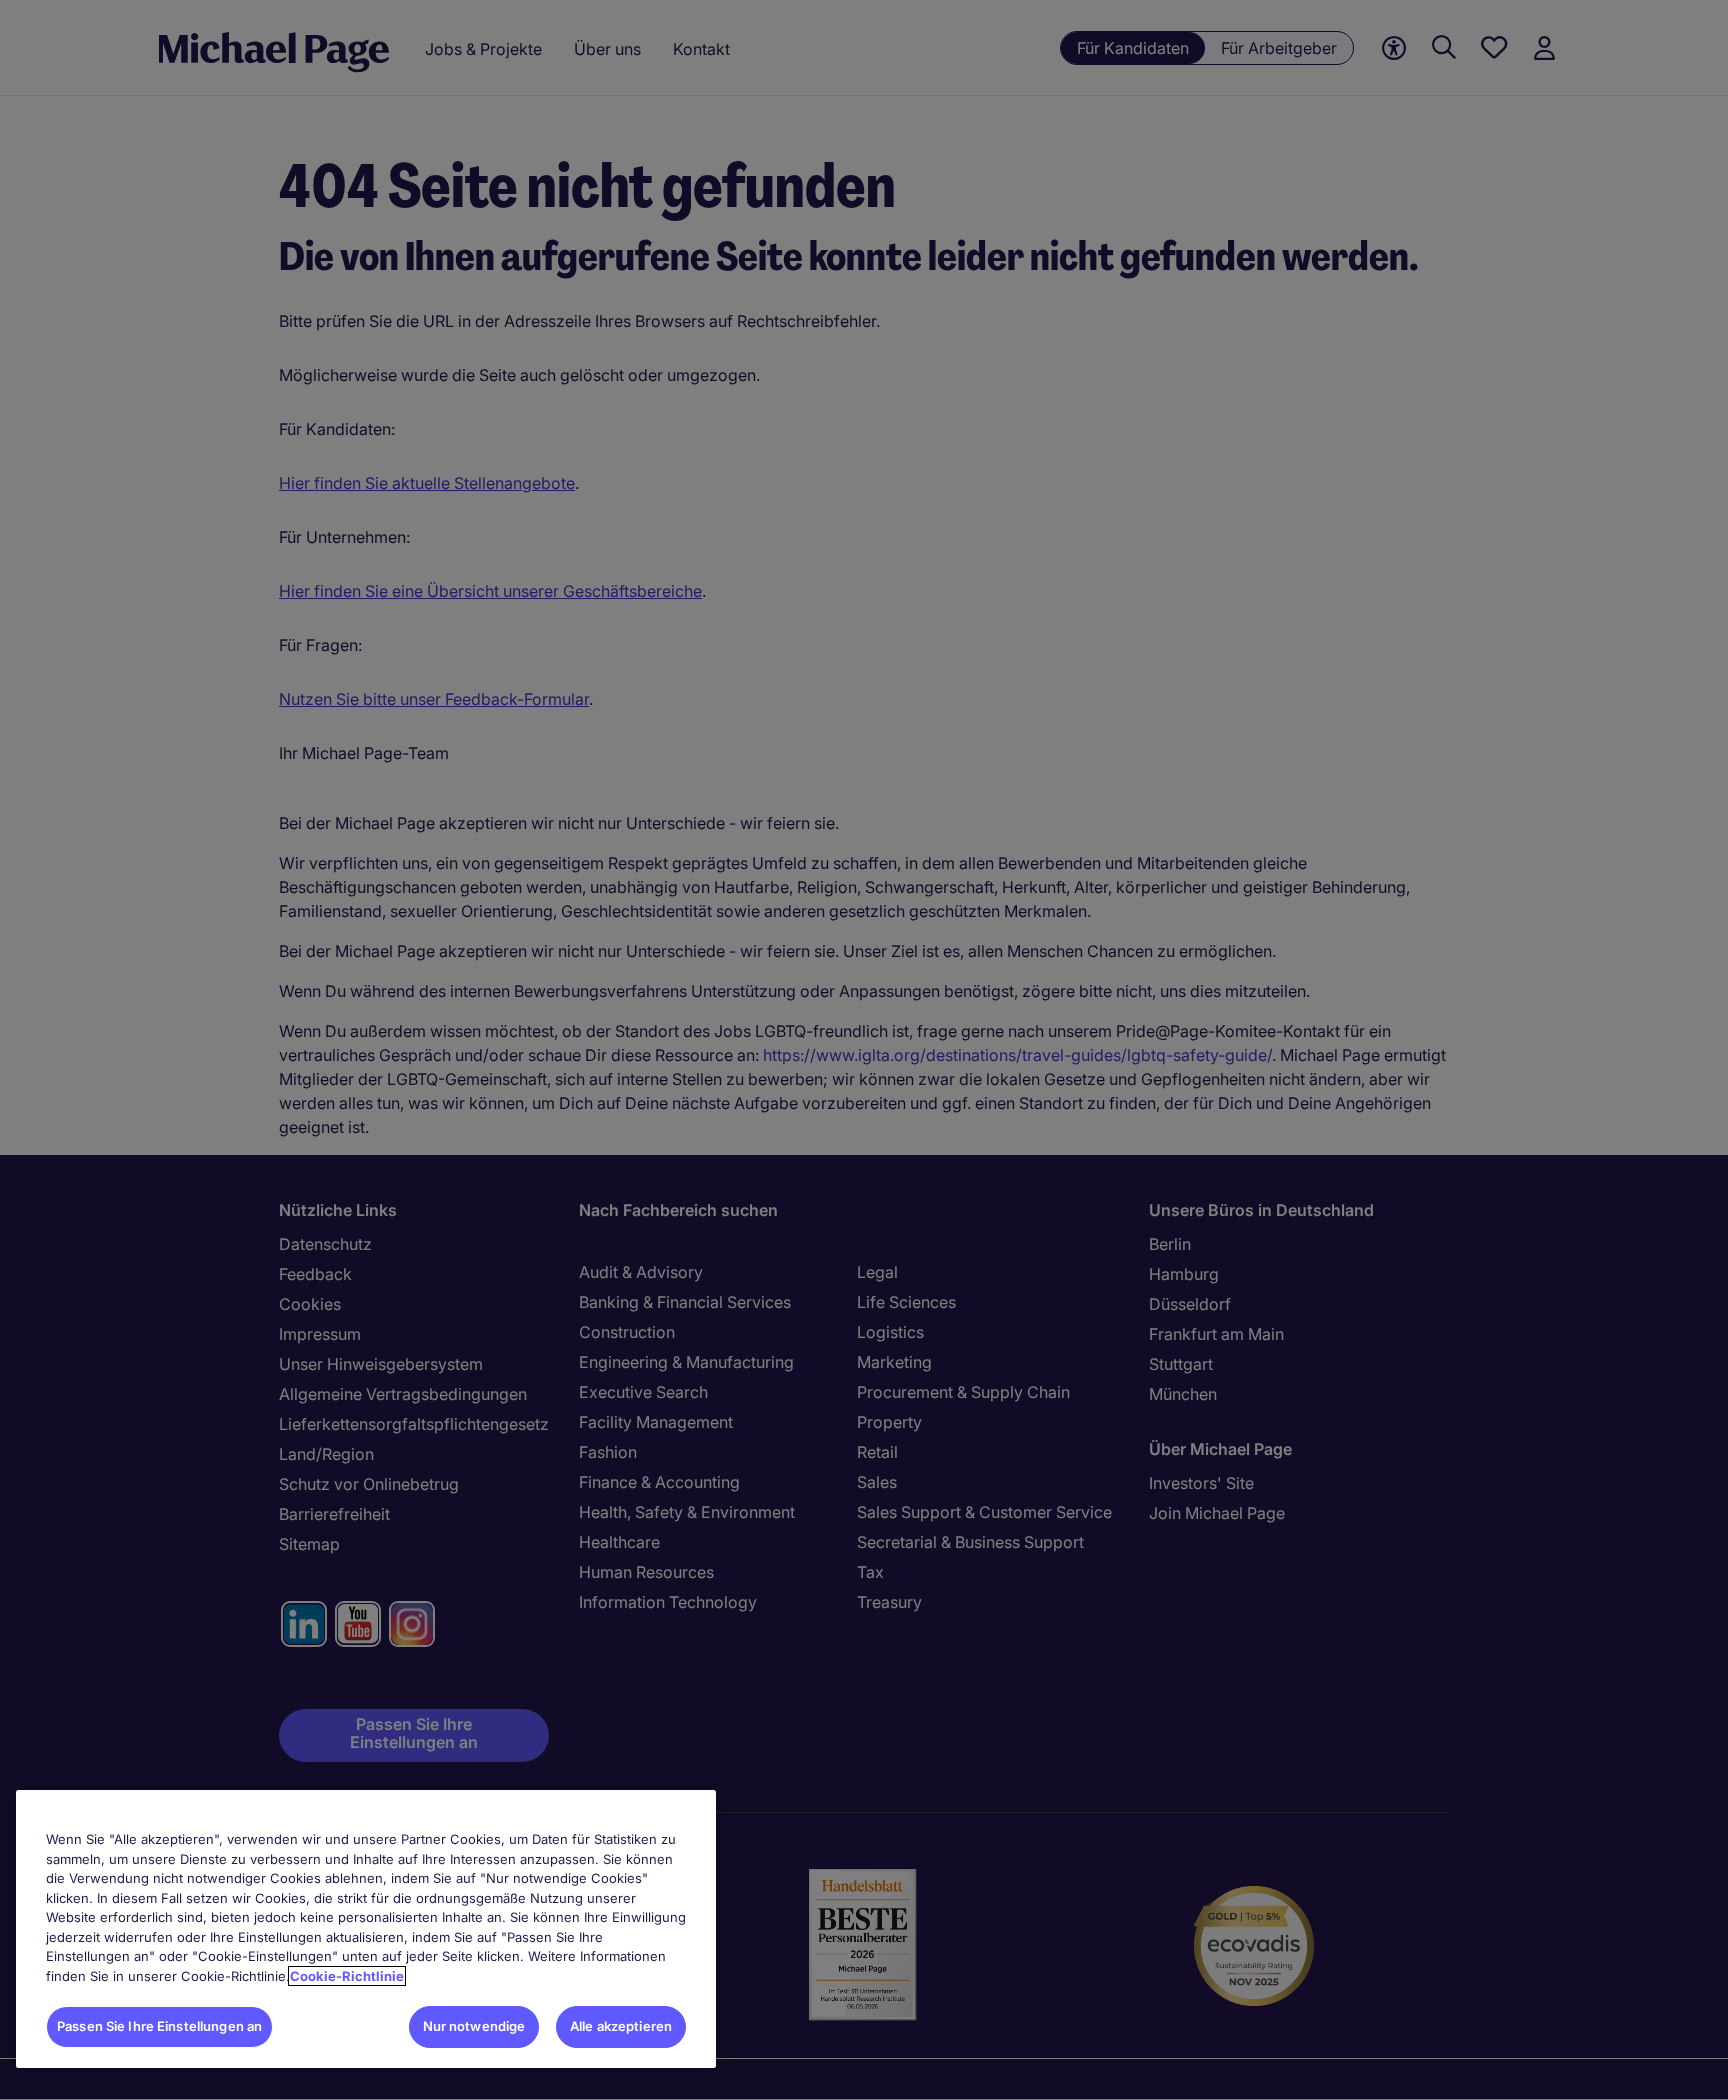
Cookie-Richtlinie (347, 1976)
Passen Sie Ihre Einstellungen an (159, 2026)
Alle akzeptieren (621, 2026)
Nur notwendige (474, 2026)
